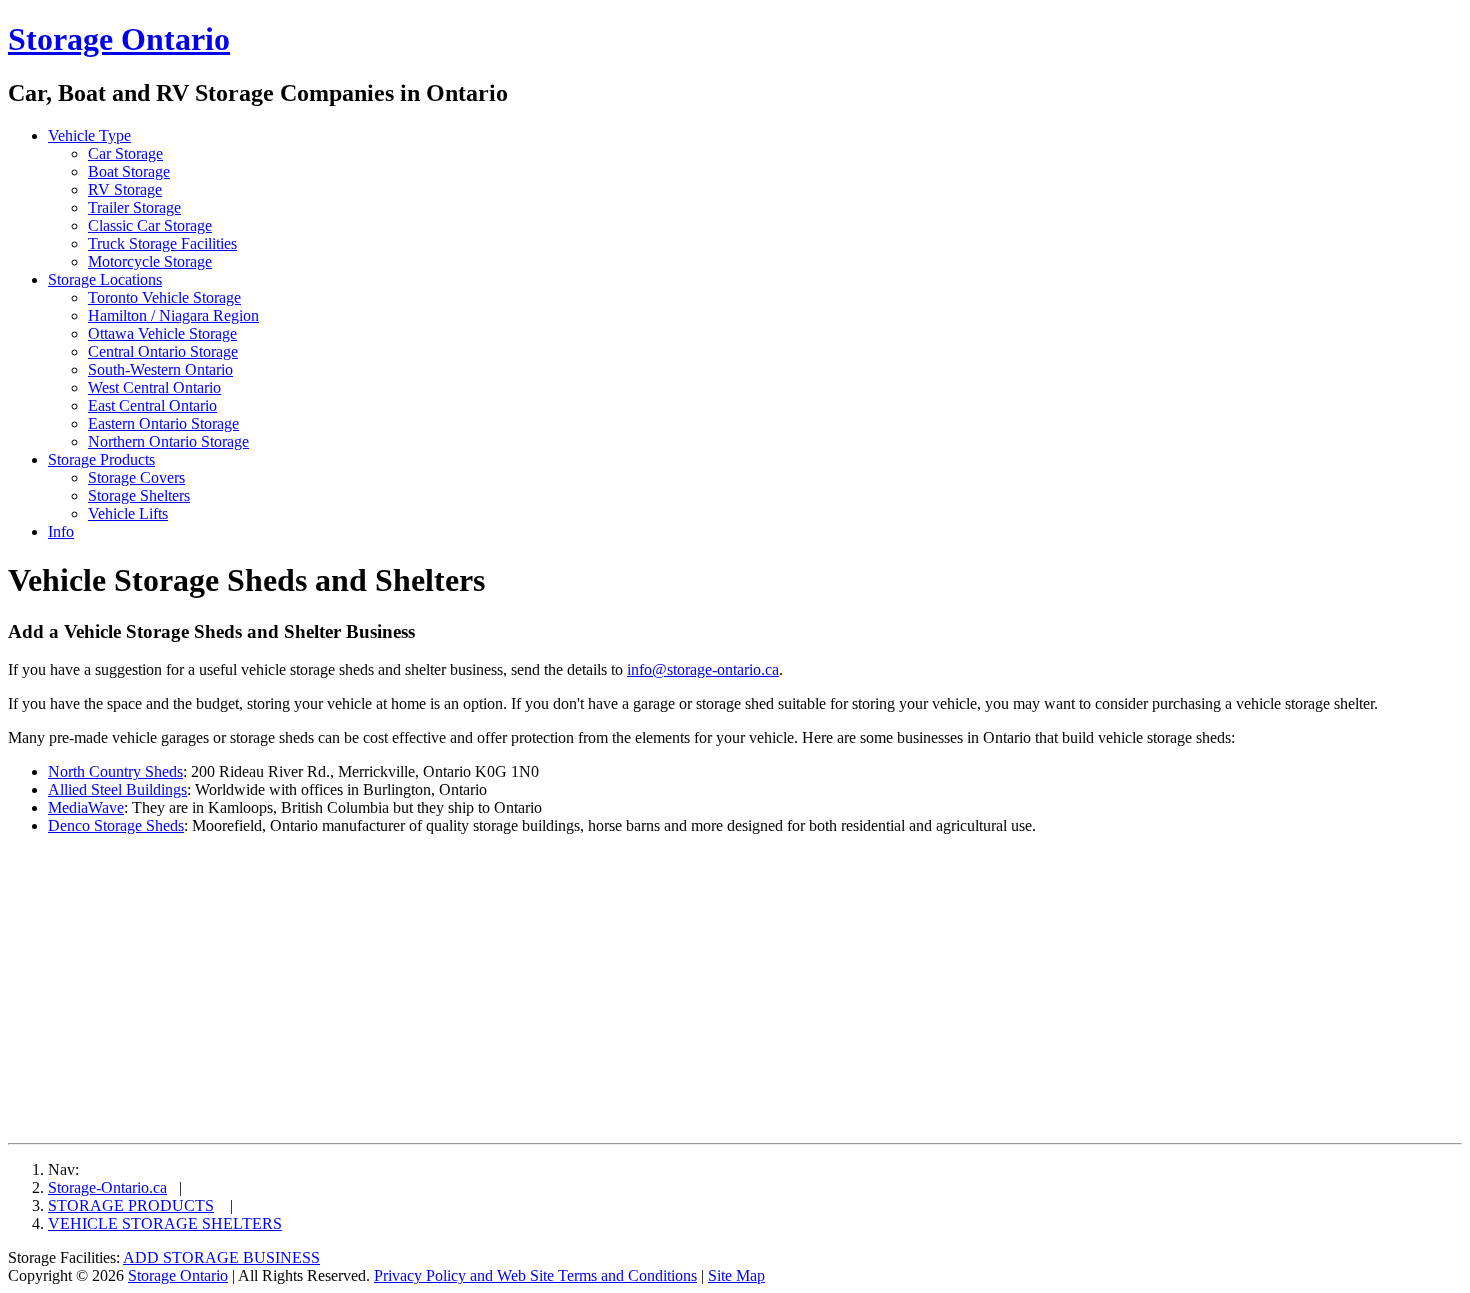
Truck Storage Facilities (162, 243)
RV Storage (125, 189)
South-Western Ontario (160, 369)
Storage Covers (136, 477)
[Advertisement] (176, 991)
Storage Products (101, 459)
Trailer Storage (134, 207)
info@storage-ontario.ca (703, 669)
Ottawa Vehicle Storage (162, 333)
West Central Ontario (154, 387)
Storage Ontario (119, 39)
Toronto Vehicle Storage (164, 297)
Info (61, 531)
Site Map (736, 1275)
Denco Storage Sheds (116, 825)
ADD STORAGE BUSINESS (221, 1257)
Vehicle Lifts (128, 513)
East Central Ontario (152, 405)
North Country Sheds (115, 771)
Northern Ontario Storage (168, 441)
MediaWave (86, 807)
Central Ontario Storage (163, 351)
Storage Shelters (139, 495)
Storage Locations (105, 279)
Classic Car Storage (150, 225)
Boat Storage (129, 171)
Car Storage (125, 153)
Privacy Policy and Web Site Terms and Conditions (535, 1275)
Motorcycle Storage (150, 261)
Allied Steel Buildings (117, 789)
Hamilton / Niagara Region (173, 315)
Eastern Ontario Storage (163, 423)
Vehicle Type (89, 135)
